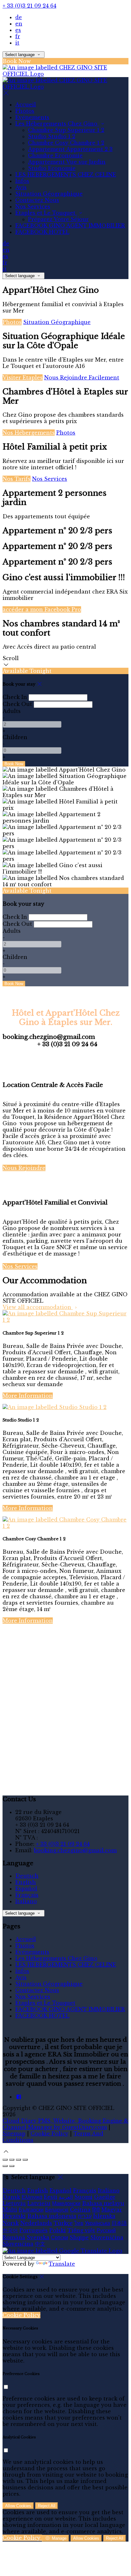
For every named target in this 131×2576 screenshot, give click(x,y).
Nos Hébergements (29, 433)
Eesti (51, 2197)
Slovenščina (107, 2237)
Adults (12, 711)
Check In (15, 697)
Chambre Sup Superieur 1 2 (66, 130)
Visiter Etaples (23, 378)
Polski (58, 2230)
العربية (66, 2197)
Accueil (26, 104)
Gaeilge (105, 2197)
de (19, 17)
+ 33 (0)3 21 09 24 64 (29, 6)
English (26, 1882)
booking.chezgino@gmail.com (75, 1850)
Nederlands (36, 2223)
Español (26, 1889)
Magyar (112, 2210)
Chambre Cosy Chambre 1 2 (66, 143)
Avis (21, 187)
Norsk (11, 2223)
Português (34, 2230)
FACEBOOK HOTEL (42, 232)
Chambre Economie (55, 155)
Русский (106, 2230)
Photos (25, 111)
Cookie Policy (49, 2133)
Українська (97, 2223)
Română (14, 2237)
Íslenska (104, 2216)
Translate (62, 2264)
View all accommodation (38, 1307)
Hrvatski (14, 2216)
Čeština (80, 2210)
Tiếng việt (81, 2230)
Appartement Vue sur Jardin (67, 162)
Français (27, 1895)
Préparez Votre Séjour (58, 219)
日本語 (119, 2223)
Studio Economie (52, 168)
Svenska (38, 2237)
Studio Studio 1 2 (52, 136)
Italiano (26, 1901)
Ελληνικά (32, 2197)
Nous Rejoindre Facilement (82, 378)
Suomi (83, 2197)
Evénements (32, 117)
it (17, 43)
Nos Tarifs (17, 479)
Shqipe (79, 2237)
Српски (59, 2237)
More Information (28, 1396)
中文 (40, 2244)
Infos (22, 181)
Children (15, 737)
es (18, 30)
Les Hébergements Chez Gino (57, 124)
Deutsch (27, 1876)
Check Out (17, 704)
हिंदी (96, 2210)
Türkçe (63, 2223)
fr (18, 36)
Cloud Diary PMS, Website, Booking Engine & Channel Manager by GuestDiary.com (65, 2124)
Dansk (11, 2197)
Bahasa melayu (103, 2203)
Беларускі (57, 2210)
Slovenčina (18, 2244)
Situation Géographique (49, 194)
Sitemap (14, 2133)
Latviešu (39, 2203)
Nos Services (33, 206)
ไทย (79, 2223)
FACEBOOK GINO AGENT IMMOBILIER (70, 226)
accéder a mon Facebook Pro (42, 609)
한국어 (10, 2230)
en (19, 24)
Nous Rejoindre (24, 1168)
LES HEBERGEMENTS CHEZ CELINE (66, 175)
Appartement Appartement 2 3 (70, 149)
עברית (85, 2216)
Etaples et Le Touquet (46, 213)
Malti (10, 2210)
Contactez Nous (37, 200)
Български (31, 2210)
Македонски (66, 2203)
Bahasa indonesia (52, 2216)
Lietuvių (14, 2203)
